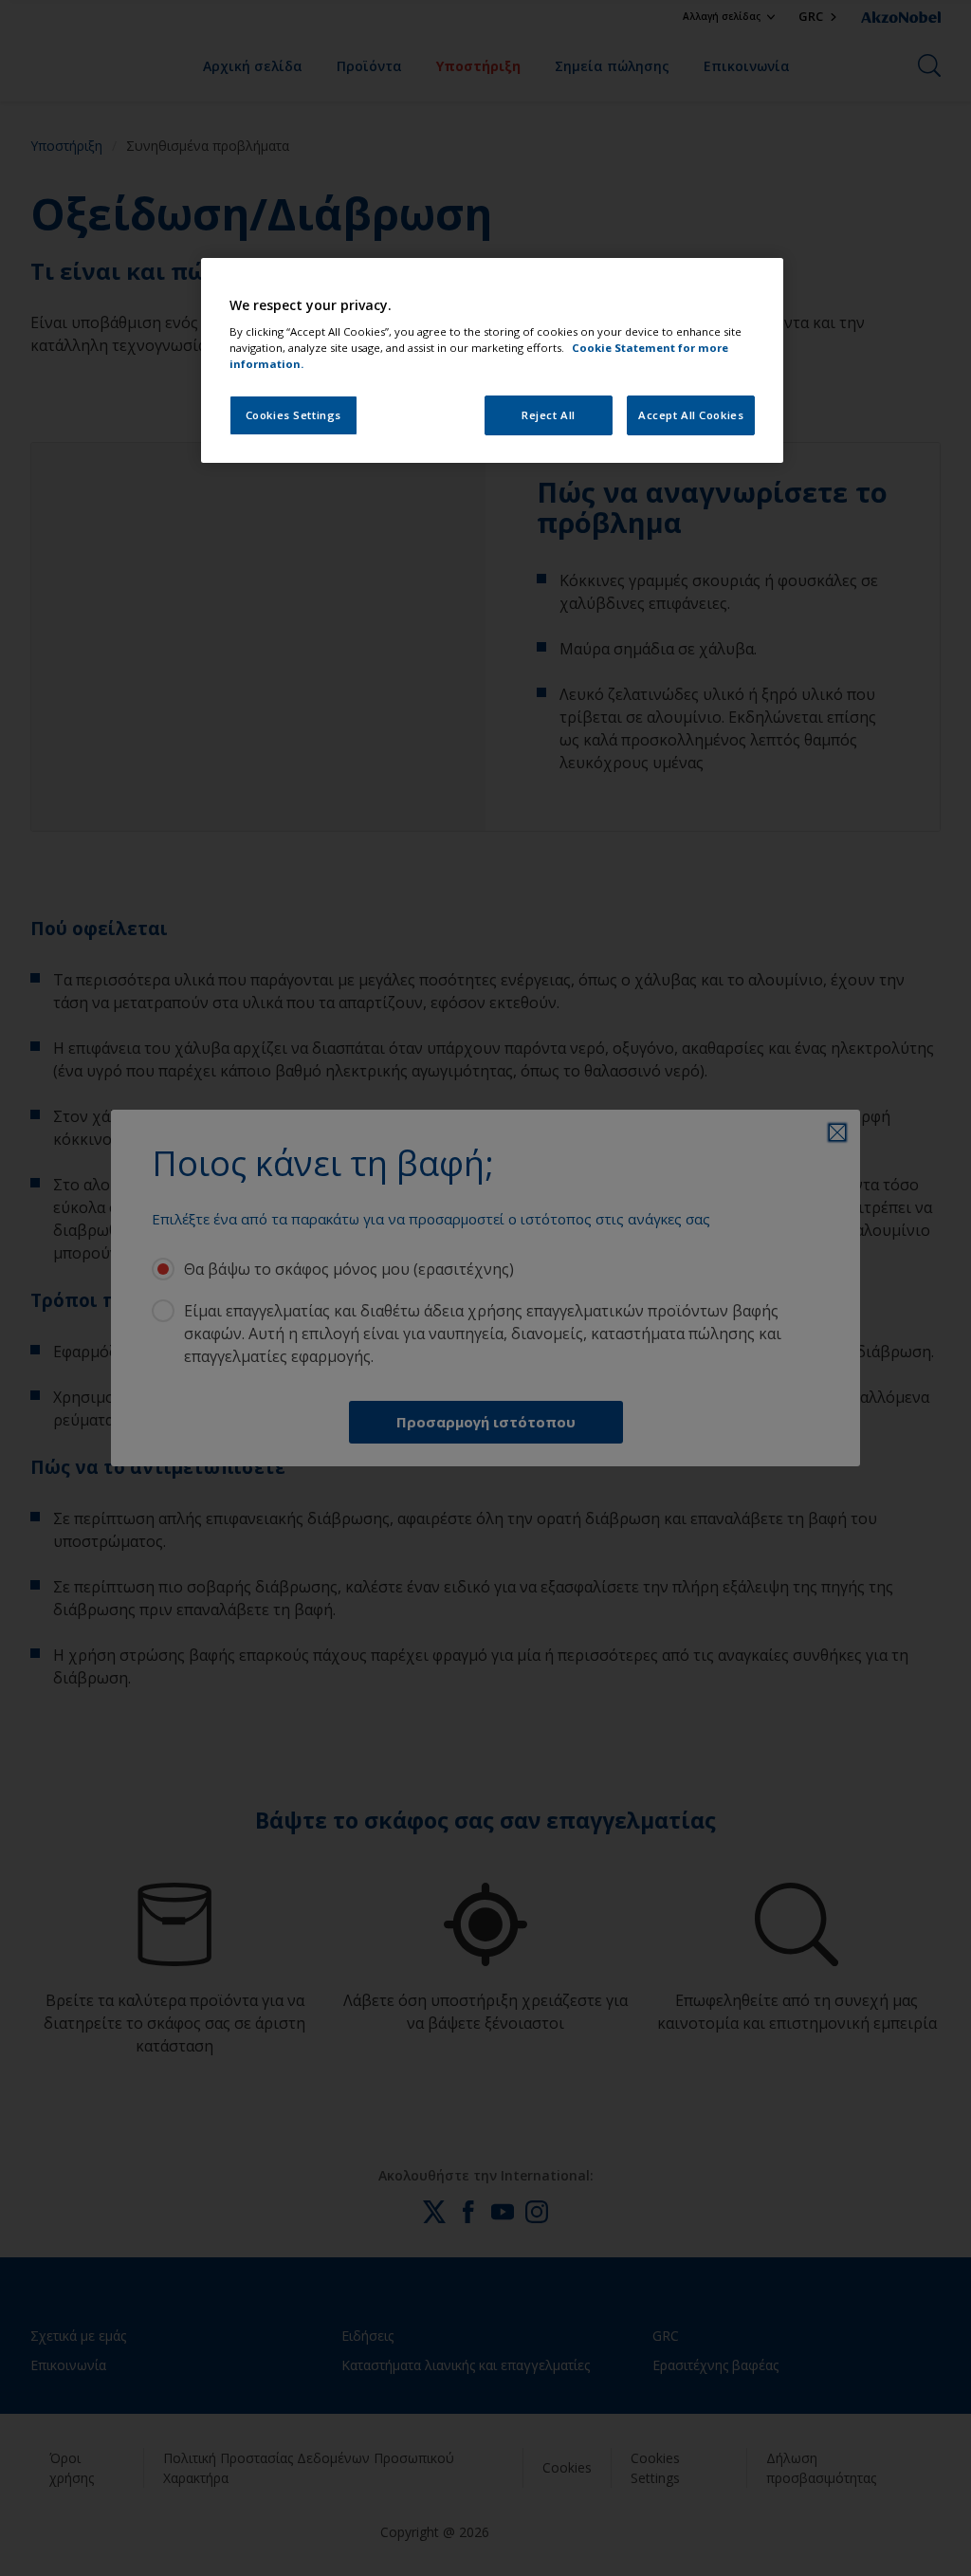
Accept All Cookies (691, 415)
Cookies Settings (293, 415)
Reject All (549, 415)
